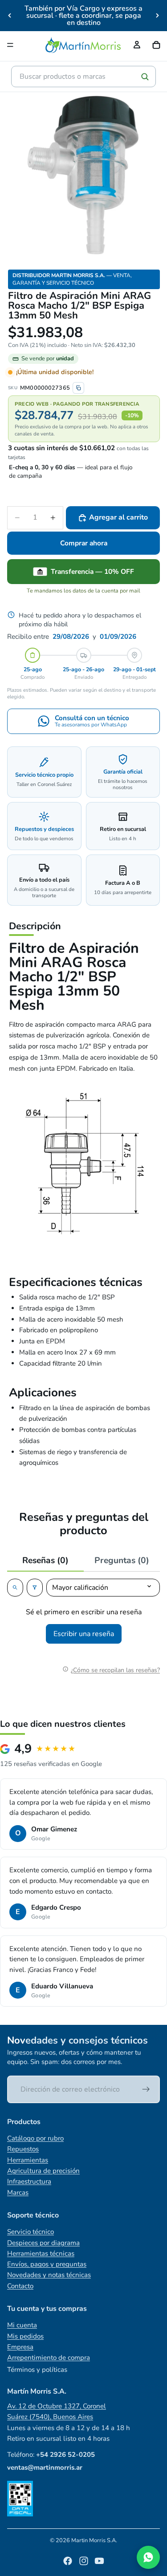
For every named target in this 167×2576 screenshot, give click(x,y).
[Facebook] (68, 2561)
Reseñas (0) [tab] (45, 1560)
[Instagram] (84, 2561)
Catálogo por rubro (35, 2138)
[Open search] (15, 1588)
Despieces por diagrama (43, 2243)
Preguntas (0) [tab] (122, 1560)
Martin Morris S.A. (94, 2540)
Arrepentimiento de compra (49, 2358)
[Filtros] (35, 1588)
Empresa (20, 2347)
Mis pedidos (25, 2336)
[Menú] (10, 45)
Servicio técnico (31, 2232)
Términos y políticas (37, 2370)
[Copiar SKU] (78, 388)
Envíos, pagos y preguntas (47, 2264)
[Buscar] (145, 77)
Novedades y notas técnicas (49, 2275)
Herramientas (28, 2160)
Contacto (20, 2286)
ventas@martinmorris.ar (45, 2467)
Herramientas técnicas (41, 2253)
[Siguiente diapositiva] (157, 16)
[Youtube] (99, 2561)
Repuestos (23, 2149)
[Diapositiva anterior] (10, 16)
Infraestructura (29, 2181)
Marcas (18, 2193)
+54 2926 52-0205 (65, 2455)
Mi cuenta (22, 2325)
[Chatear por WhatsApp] (148, 2557)
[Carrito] (156, 45)
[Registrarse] (146, 2089)
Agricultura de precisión (43, 2171)
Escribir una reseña (84, 1634)
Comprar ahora (84, 543)
